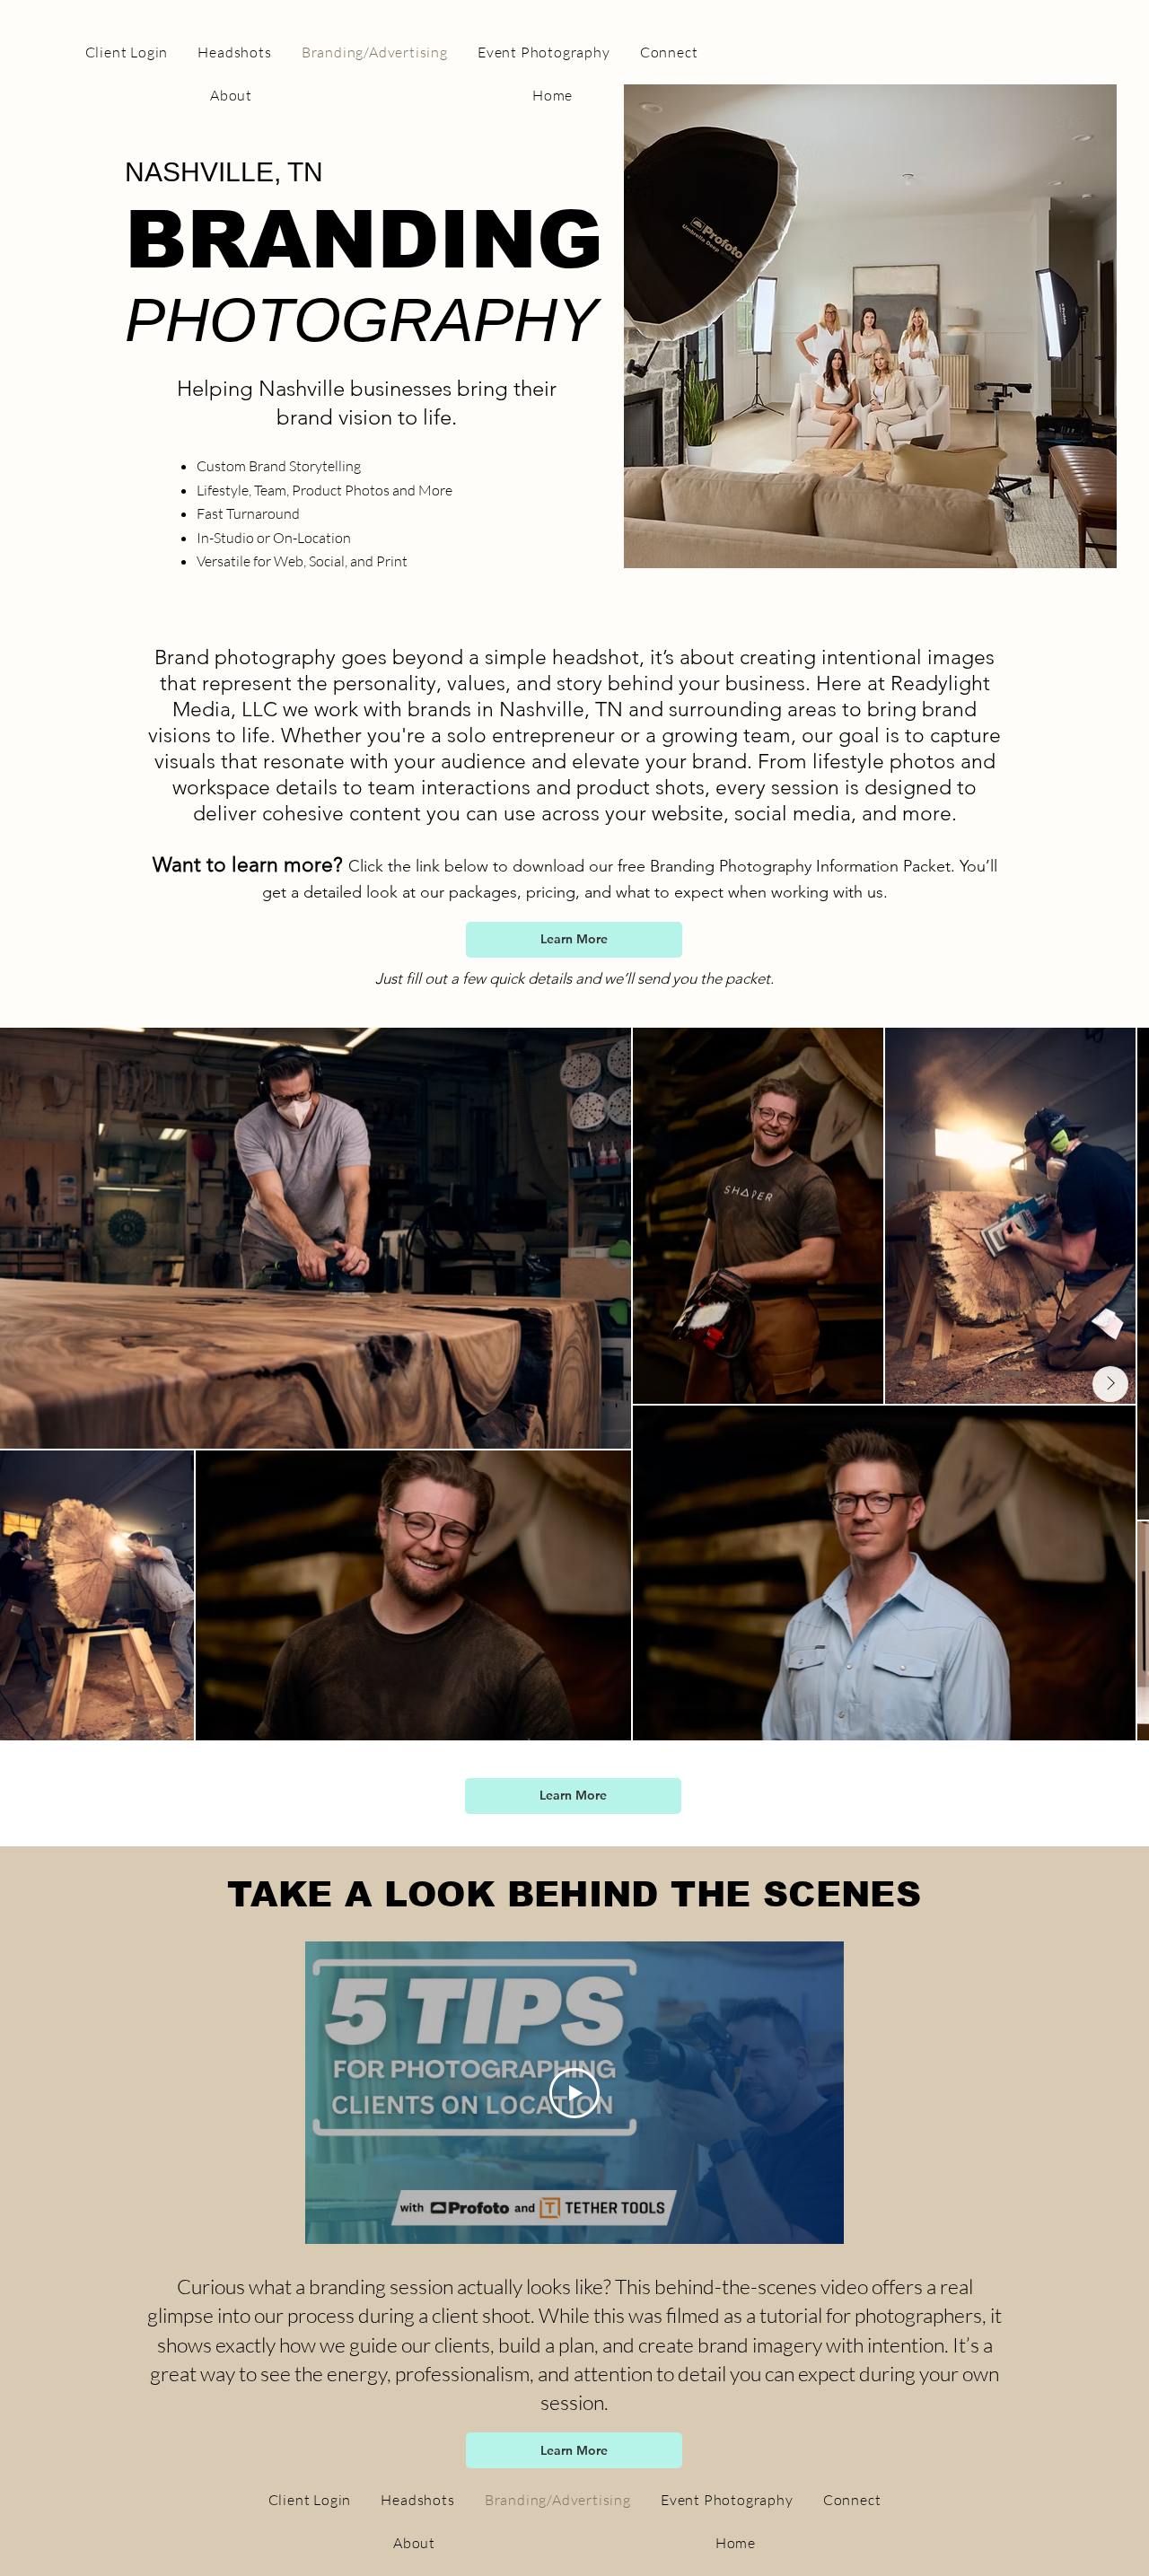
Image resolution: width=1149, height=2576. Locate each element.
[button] (574, 940)
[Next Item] (1110, 1384)
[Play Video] (574, 2093)
